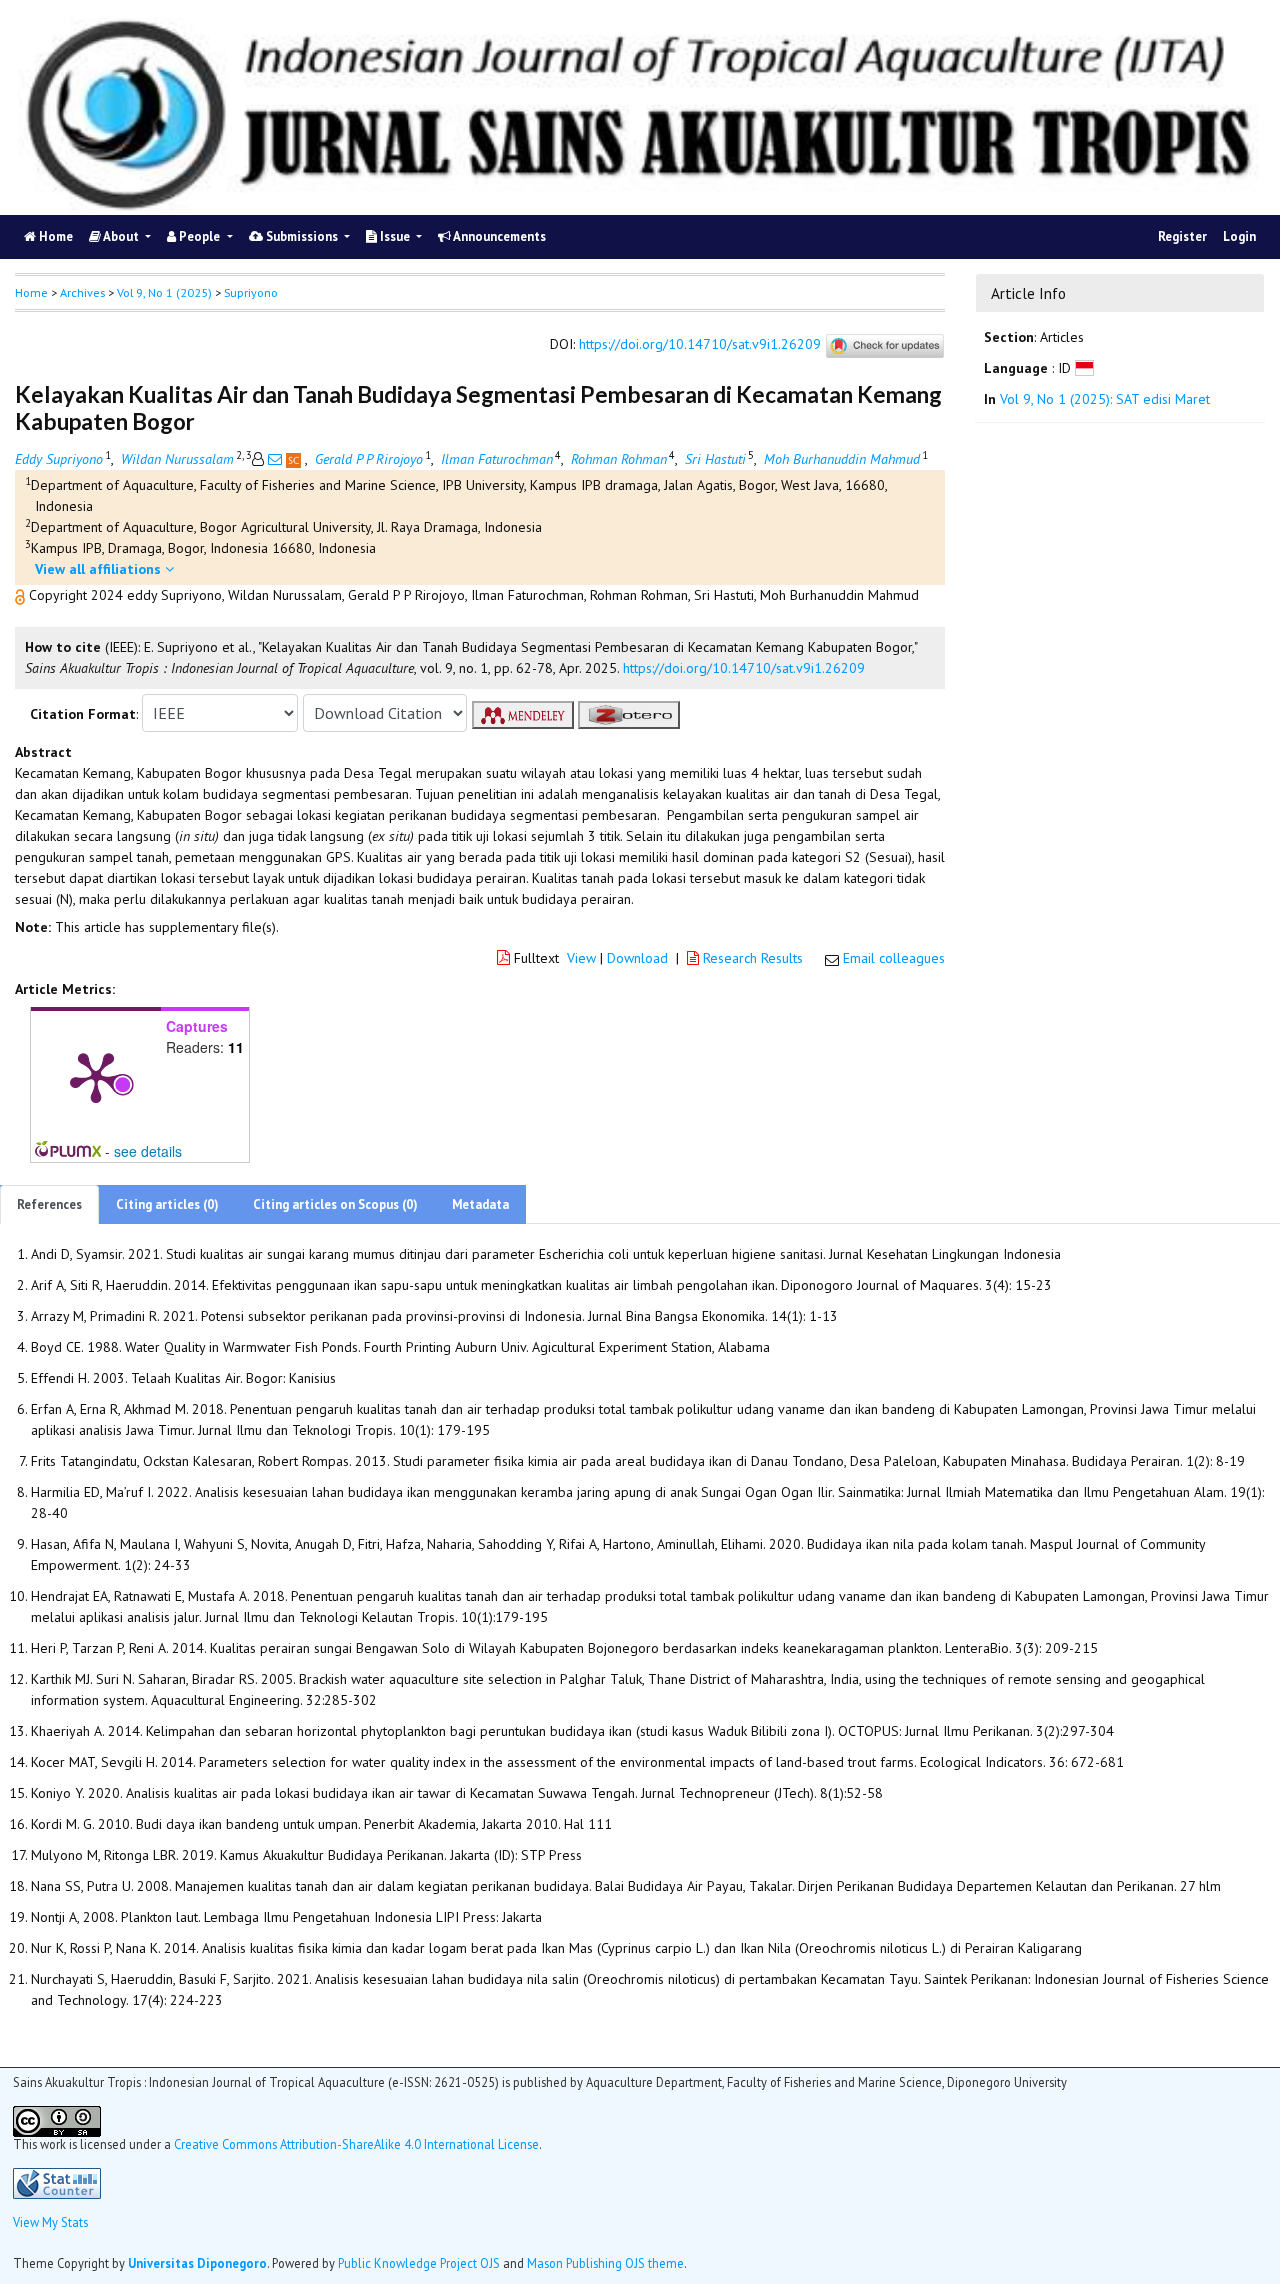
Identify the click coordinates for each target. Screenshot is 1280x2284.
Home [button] (31, 292)
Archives (82, 292)
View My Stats (50, 2222)
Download (637, 958)
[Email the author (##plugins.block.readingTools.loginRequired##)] (275, 459)
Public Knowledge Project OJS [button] (419, 2263)
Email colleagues (894, 958)
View (581, 958)
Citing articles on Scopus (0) (335, 1204)
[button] (22, 595)
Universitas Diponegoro (197, 2263)
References (49, 1204)
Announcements (498, 236)
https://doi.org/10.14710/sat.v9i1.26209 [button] (744, 668)
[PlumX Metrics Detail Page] (96, 1076)
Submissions (302, 236)
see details (148, 1151)
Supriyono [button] (251, 292)
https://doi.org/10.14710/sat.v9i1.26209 (700, 345)
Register (1182, 236)
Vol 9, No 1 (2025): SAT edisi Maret (1105, 400)
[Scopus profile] (295, 459)
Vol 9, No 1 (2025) (164, 292)
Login (1239, 236)
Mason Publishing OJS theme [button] (605, 2263)
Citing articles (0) (167, 1204)
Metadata (480, 1204)
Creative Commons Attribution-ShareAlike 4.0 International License (356, 2144)
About (121, 236)
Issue (395, 236)
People (199, 236)
